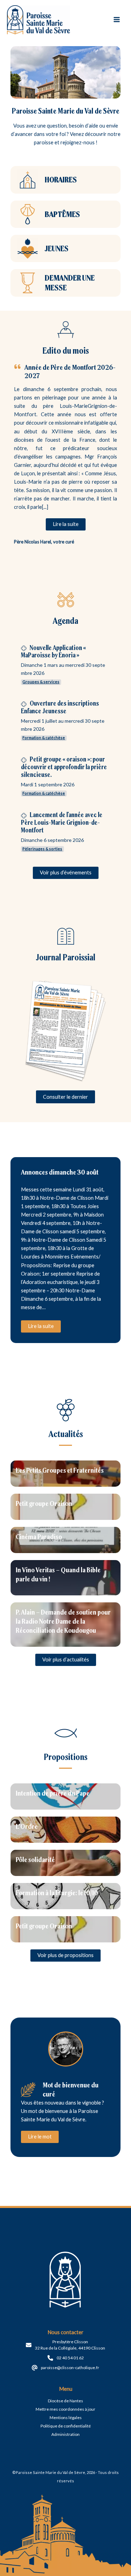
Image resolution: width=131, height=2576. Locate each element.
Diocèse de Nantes (65, 2401)
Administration (65, 2434)
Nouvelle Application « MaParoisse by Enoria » (53, 652)
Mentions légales (66, 2418)
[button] (66, 524)
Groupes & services (41, 682)
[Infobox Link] (65, 180)
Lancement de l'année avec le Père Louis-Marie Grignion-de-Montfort (62, 822)
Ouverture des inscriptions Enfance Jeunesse (60, 707)
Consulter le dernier (65, 1097)
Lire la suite (41, 1326)
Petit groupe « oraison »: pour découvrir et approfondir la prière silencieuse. (64, 767)
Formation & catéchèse (44, 738)
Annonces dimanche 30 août (60, 1172)
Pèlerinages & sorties (42, 849)
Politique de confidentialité (66, 2426)
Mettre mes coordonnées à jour (65, 2409)
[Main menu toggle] (117, 20)
